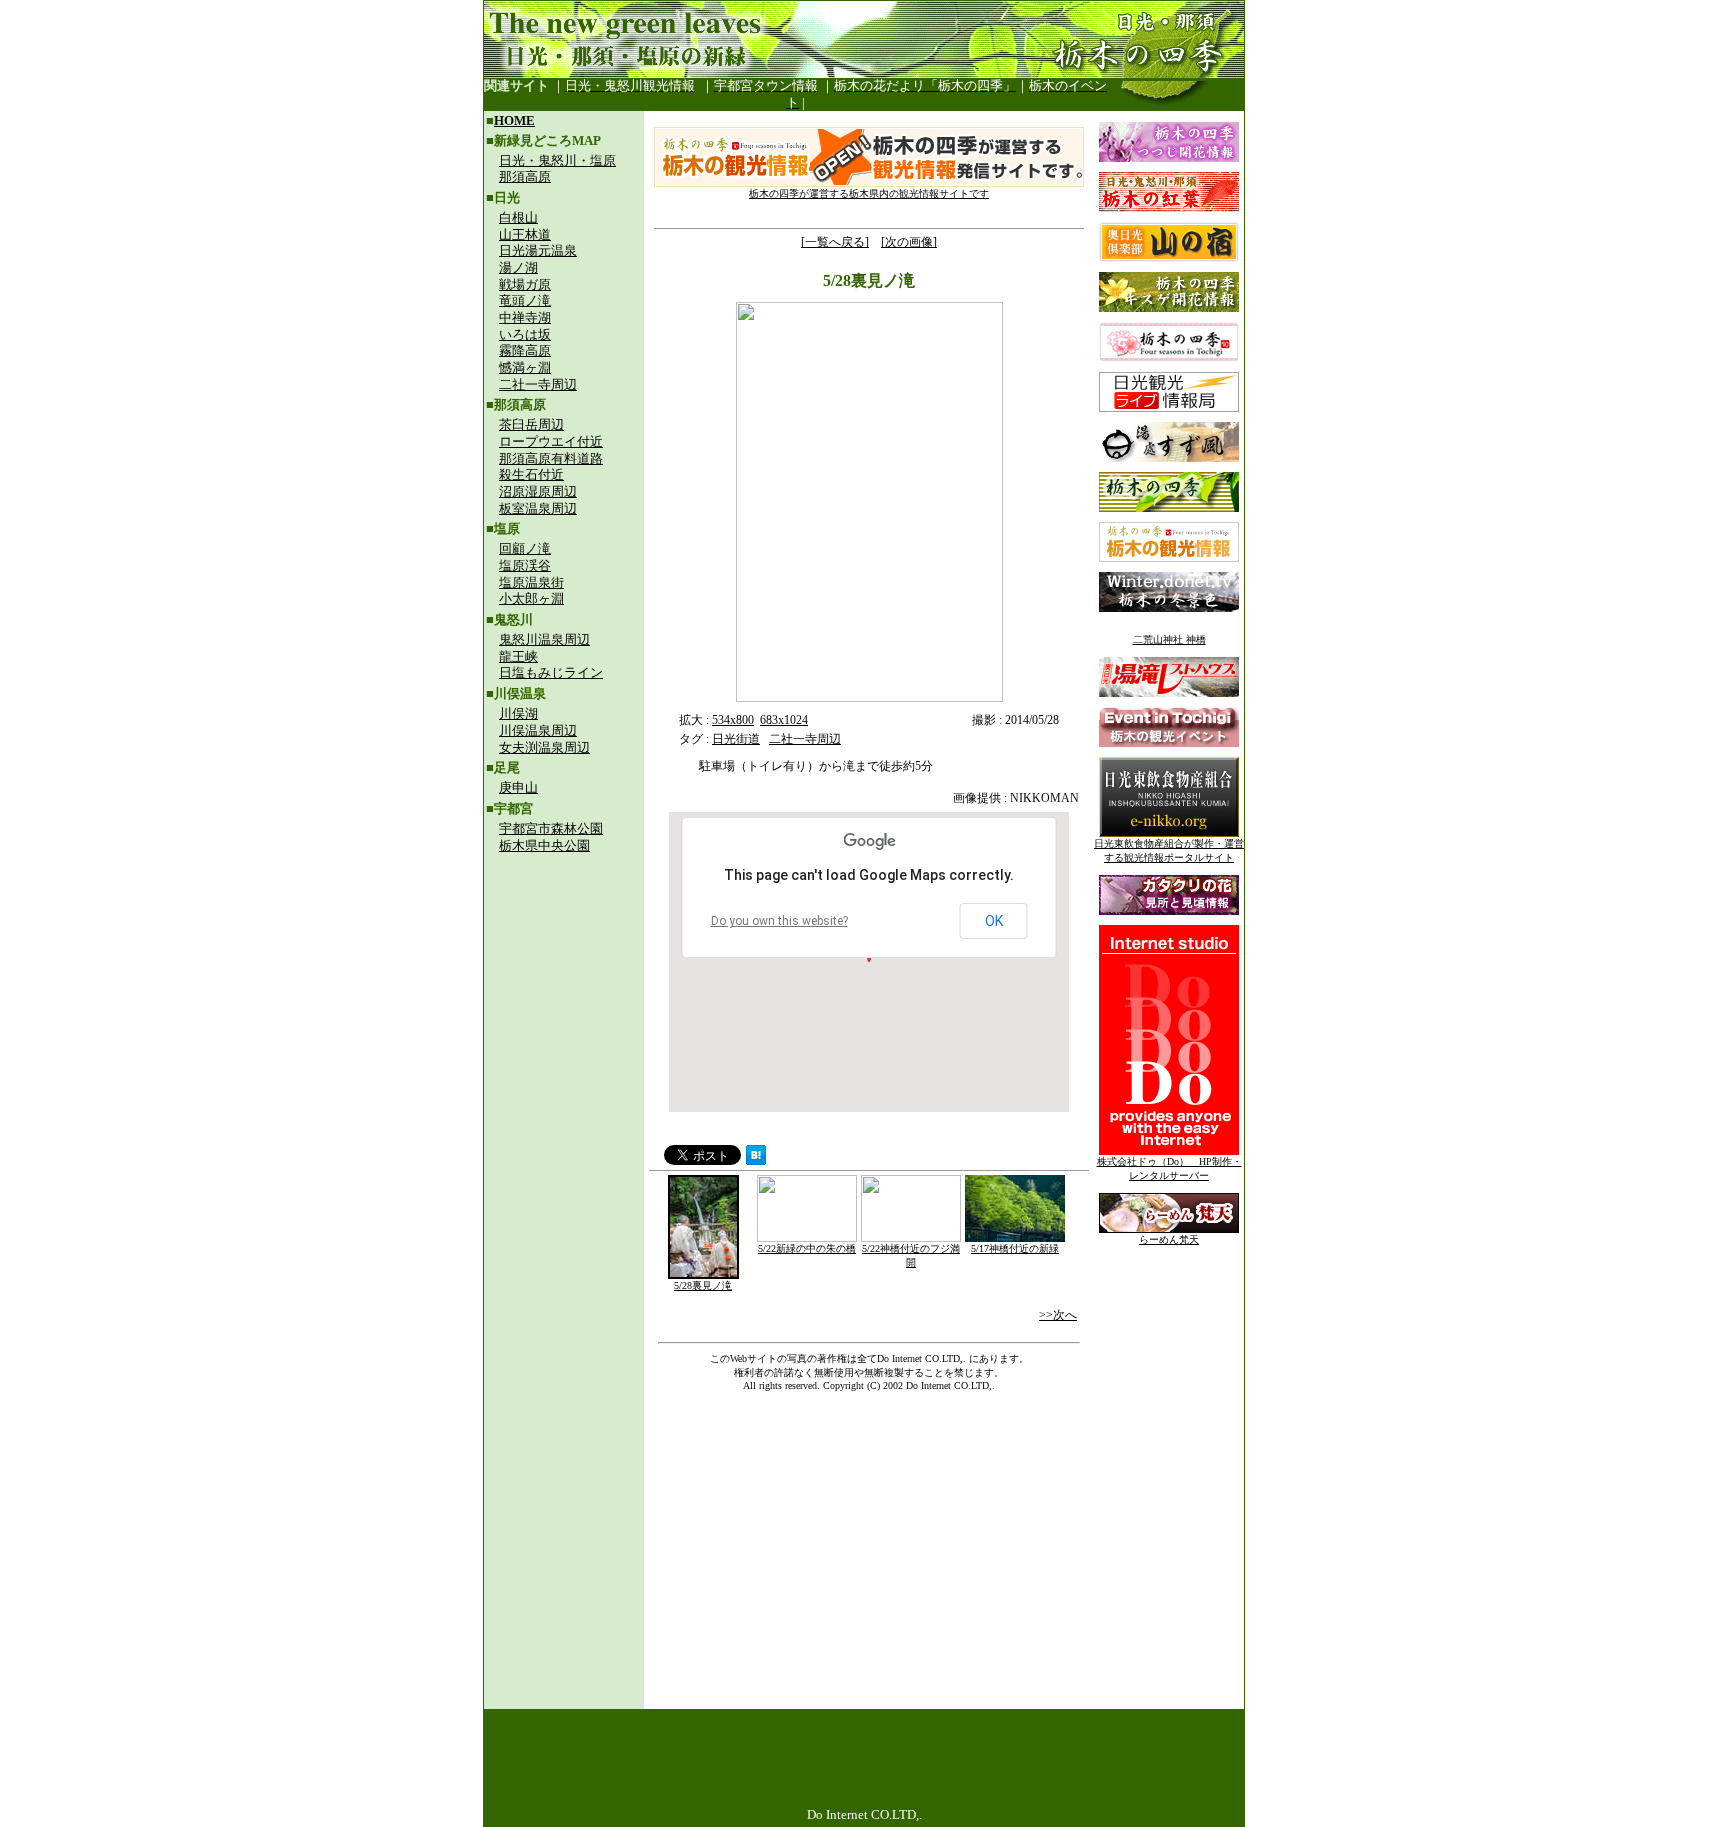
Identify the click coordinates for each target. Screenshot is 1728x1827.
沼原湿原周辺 (538, 491)
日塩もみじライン (551, 672)
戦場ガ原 (525, 284)
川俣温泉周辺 (538, 730)
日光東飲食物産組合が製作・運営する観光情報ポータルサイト (1169, 850)
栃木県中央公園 (544, 845)
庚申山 (518, 787)
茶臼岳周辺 (531, 424)
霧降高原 (525, 350)
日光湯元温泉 (538, 250)
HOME (514, 120)
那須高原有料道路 (551, 458)
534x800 (733, 720)
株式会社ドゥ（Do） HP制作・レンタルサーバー (1169, 1168)
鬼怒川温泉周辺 (544, 639)
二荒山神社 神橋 (1169, 639)
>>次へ (1058, 1315)
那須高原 (525, 176)
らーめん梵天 (1169, 1239)
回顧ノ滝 (525, 548)
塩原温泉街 (531, 582)
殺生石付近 (531, 474)
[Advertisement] (564, 996)
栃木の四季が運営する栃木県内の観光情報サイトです (869, 193)
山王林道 (525, 234)
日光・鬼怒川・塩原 (557, 160)
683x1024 (784, 720)
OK (994, 921)
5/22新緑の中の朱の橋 (807, 1248)
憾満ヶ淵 (525, 367)
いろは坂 (525, 334)
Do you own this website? (779, 921)
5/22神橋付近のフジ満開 (911, 1255)
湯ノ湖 (518, 267)
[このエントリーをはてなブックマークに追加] (756, 1159)
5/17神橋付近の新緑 (1015, 1248)
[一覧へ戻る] (835, 242)
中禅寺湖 (525, 317)
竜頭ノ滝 (525, 300)
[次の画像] (909, 242)
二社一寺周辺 (538, 384)
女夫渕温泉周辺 (544, 747)
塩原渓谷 (525, 565)
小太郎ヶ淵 (531, 598)
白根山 (518, 217)
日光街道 (736, 739)
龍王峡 (518, 656)
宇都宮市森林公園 (551, 828)
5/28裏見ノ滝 (703, 1285)
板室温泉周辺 (538, 508)
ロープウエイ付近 (551, 441)
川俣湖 (518, 713)
